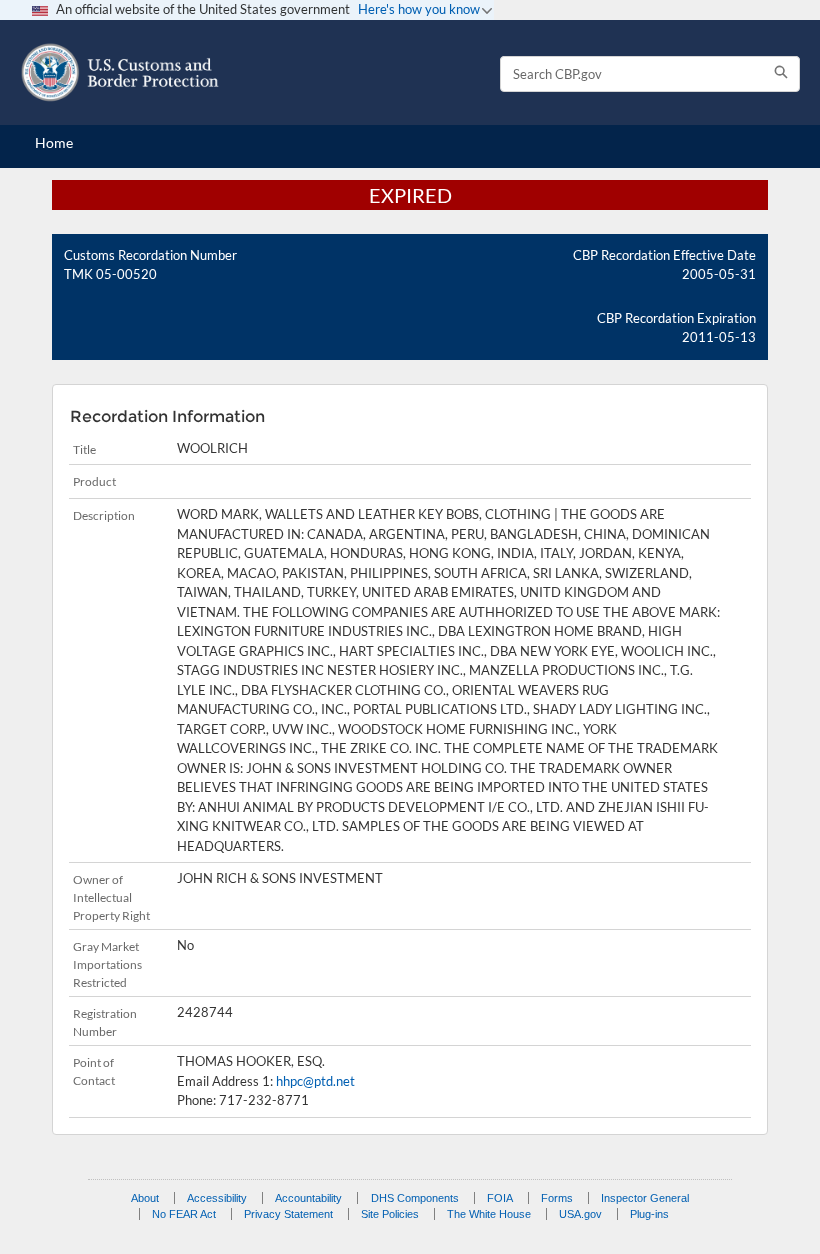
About (145, 1198)
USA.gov (580, 1214)
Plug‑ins (649, 1214)
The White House (489, 1214)
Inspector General (645, 1198)
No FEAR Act (184, 1214)
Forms (557, 1198)
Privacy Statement (288, 1214)
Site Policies (390, 1214)
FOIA (500, 1198)
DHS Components (415, 1198)
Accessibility (217, 1198)
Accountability (308, 1198)
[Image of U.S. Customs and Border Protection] (120, 72)
